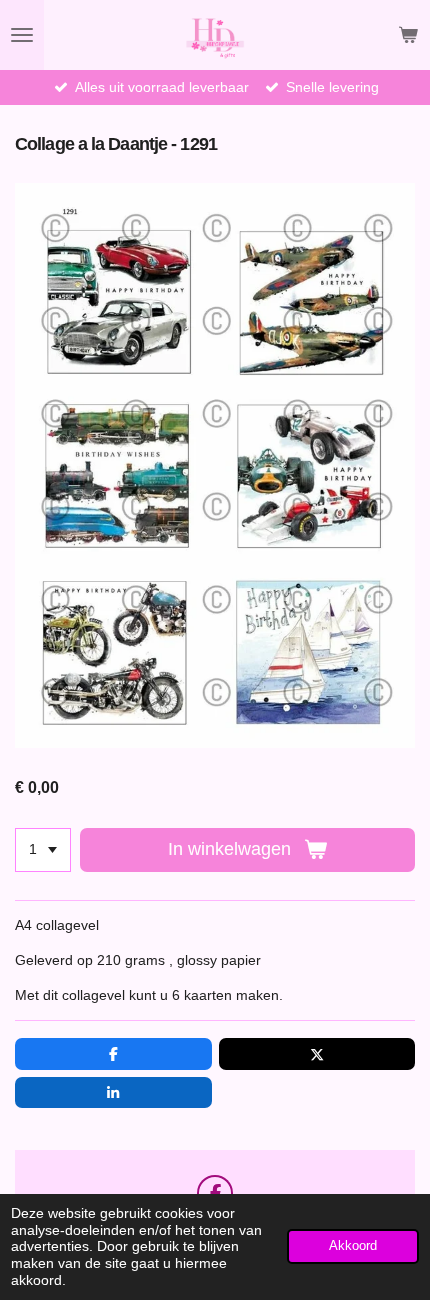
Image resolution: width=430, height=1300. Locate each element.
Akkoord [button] (353, 1246)
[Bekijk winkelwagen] (408, 35)
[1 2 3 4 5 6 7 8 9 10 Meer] (43, 850)
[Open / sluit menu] (22, 35)
